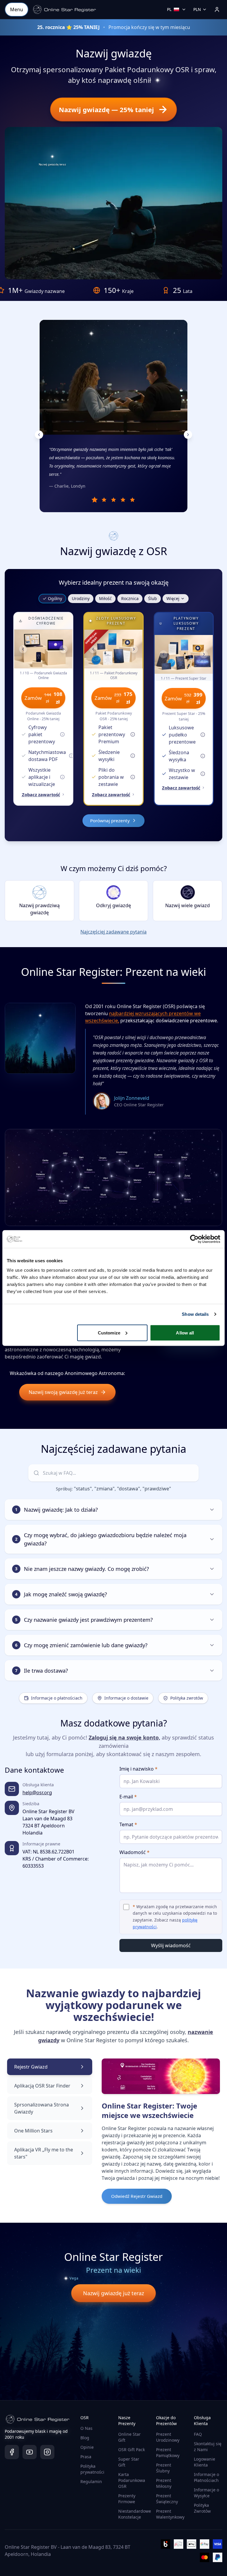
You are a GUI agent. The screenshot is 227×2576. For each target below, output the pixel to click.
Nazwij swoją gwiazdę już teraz (63, 1392)
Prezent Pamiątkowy (168, 2452)
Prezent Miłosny (164, 2483)
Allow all (185, 1333)
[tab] (95, 500)
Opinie (87, 2447)
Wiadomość (134, 1852)
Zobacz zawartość (41, 794)
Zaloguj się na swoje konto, (124, 1737)
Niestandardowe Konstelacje (135, 2514)
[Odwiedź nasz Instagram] (47, 2452)
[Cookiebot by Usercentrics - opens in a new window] (194, 1239)
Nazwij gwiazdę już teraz (113, 2293)
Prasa (86, 2457)
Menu (17, 9)
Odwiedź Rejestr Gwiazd (137, 2196)
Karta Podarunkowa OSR (132, 2480)
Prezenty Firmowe (127, 2499)
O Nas (86, 2428)
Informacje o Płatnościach (206, 2477)
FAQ (198, 2434)
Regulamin (91, 2481)
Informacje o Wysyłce (206, 2493)
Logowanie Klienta (205, 2462)
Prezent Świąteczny (167, 2499)
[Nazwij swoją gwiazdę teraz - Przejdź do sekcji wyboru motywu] (52, 157)
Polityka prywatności (92, 2469)
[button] (64, 9)
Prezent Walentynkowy (170, 2514)
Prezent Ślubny (164, 2468)
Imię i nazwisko (138, 1769)
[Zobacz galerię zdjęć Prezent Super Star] (184, 655)
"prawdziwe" (157, 1489)
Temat (128, 1824)
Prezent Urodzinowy (168, 2437)
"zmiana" (104, 1489)
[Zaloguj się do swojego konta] (217, 9)
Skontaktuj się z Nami (208, 2447)
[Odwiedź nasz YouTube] (30, 2452)
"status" (83, 1489)
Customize (109, 1333)
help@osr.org (37, 1792)
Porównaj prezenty (110, 820)
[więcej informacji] (62, 734)
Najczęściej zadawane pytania (113, 932)
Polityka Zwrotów (202, 2508)
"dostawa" (129, 1489)
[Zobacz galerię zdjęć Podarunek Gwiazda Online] (43, 649)
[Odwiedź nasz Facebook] (12, 2452)
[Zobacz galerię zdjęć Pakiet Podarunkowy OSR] (113, 649)
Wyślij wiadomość (171, 1945)
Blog (85, 2438)
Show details (195, 1314)
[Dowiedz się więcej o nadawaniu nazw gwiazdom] (155, 82)
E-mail (128, 1797)
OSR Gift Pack (132, 2450)
